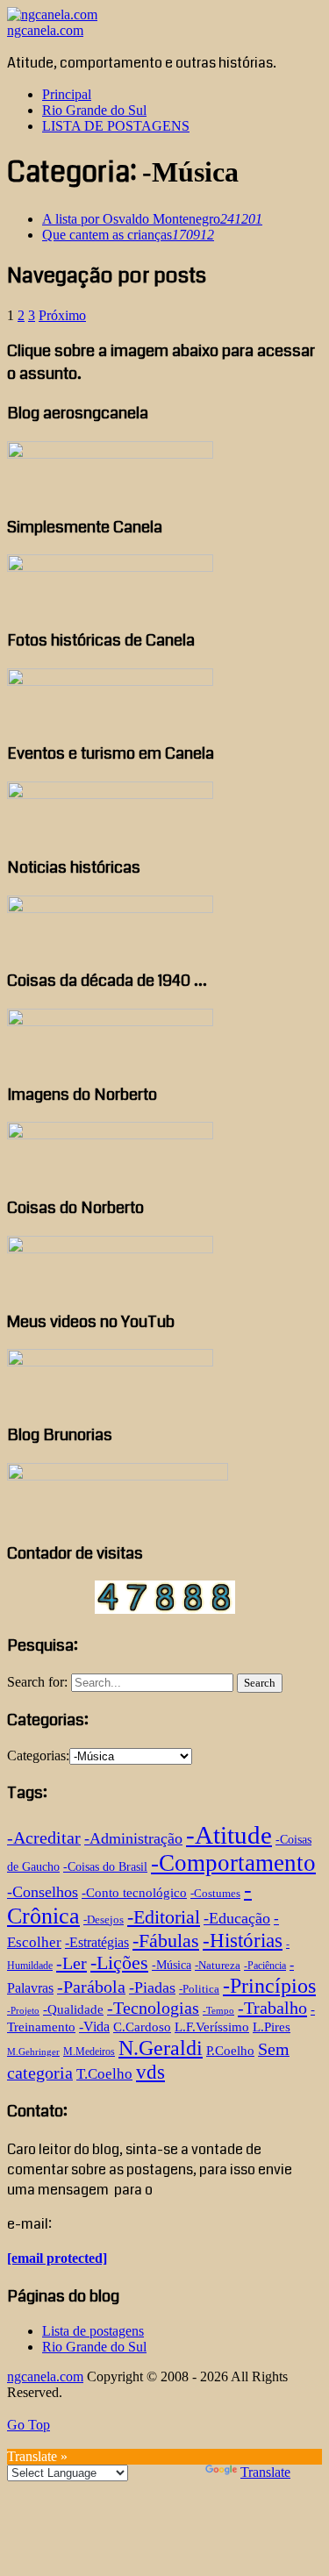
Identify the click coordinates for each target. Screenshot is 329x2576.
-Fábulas (166, 1941)
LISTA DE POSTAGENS (116, 126)
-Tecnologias (153, 2008)
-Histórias (243, 1941)
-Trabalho (272, 2008)
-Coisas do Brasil (105, 1867)
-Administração (133, 1838)
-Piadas (152, 1987)
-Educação (237, 1918)
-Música (172, 1965)
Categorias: (38, 1755)
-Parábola (91, 1987)
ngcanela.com (45, 30)
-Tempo (218, 2011)
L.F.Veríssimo (212, 2027)
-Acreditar (44, 1837)
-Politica (199, 1989)
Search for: (37, 1682)
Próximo (62, 315)
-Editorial (164, 1917)
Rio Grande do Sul (94, 110)
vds (150, 2072)
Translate (265, 2472)
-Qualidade (73, 2009)
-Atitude (229, 1835)
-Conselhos (43, 1892)
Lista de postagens (93, 2331)
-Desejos (104, 1920)
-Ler (72, 1963)
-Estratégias (97, 1942)
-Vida (94, 2027)
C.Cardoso (142, 2027)
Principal (67, 94)
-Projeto (23, 2011)
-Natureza (218, 1965)
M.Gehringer (33, 2052)
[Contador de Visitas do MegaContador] (165, 1609)
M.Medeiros (89, 2052)
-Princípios (269, 1986)
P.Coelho (230, 2051)
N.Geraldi (161, 2048)
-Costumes (215, 1893)
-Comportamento (233, 1863)
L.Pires (272, 2027)
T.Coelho (104, 2074)
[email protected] (57, 2258)
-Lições (119, 1963)
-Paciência (265, 1966)
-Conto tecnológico (134, 1892)
